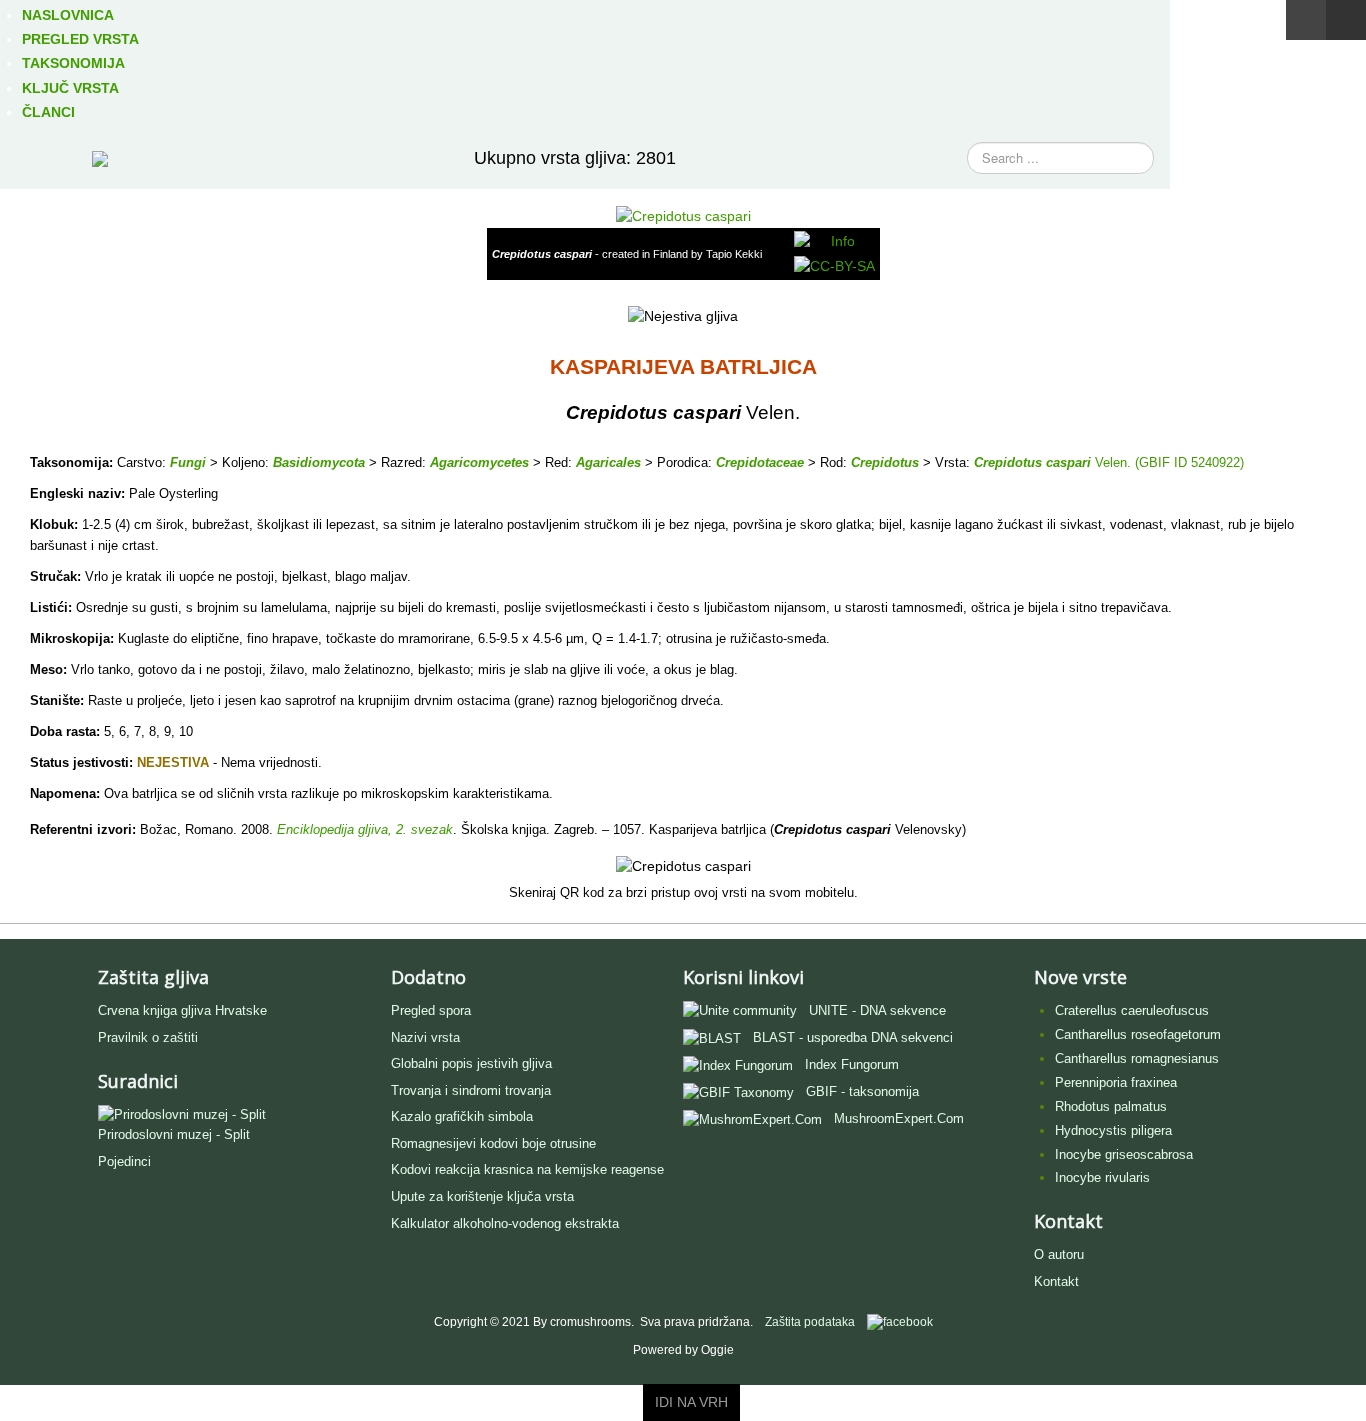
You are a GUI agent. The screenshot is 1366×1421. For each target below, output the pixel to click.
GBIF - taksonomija (862, 1091)
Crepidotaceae (760, 462)
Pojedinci (124, 1161)
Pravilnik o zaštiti (148, 1037)
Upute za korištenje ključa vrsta (482, 1196)
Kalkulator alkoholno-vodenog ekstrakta (505, 1223)
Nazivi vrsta (425, 1037)
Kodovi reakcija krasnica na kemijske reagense (527, 1169)
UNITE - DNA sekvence (877, 1010)
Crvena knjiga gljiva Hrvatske (182, 1010)
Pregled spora (431, 1010)
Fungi (188, 462)
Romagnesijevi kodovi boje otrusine (493, 1143)
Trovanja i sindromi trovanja (471, 1090)
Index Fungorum (852, 1064)
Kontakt (1056, 1281)
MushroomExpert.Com (899, 1118)
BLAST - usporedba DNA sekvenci (853, 1037)
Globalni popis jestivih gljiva (471, 1063)
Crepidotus (885, 462)
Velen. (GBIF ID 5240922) (1167, 462)
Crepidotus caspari (1032, 462)
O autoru (1059, 1254)
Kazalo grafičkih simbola (462, 1116)
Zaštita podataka (810, 1322)
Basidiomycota (319, 462)
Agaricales (608, 462)
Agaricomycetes (479, 462)
